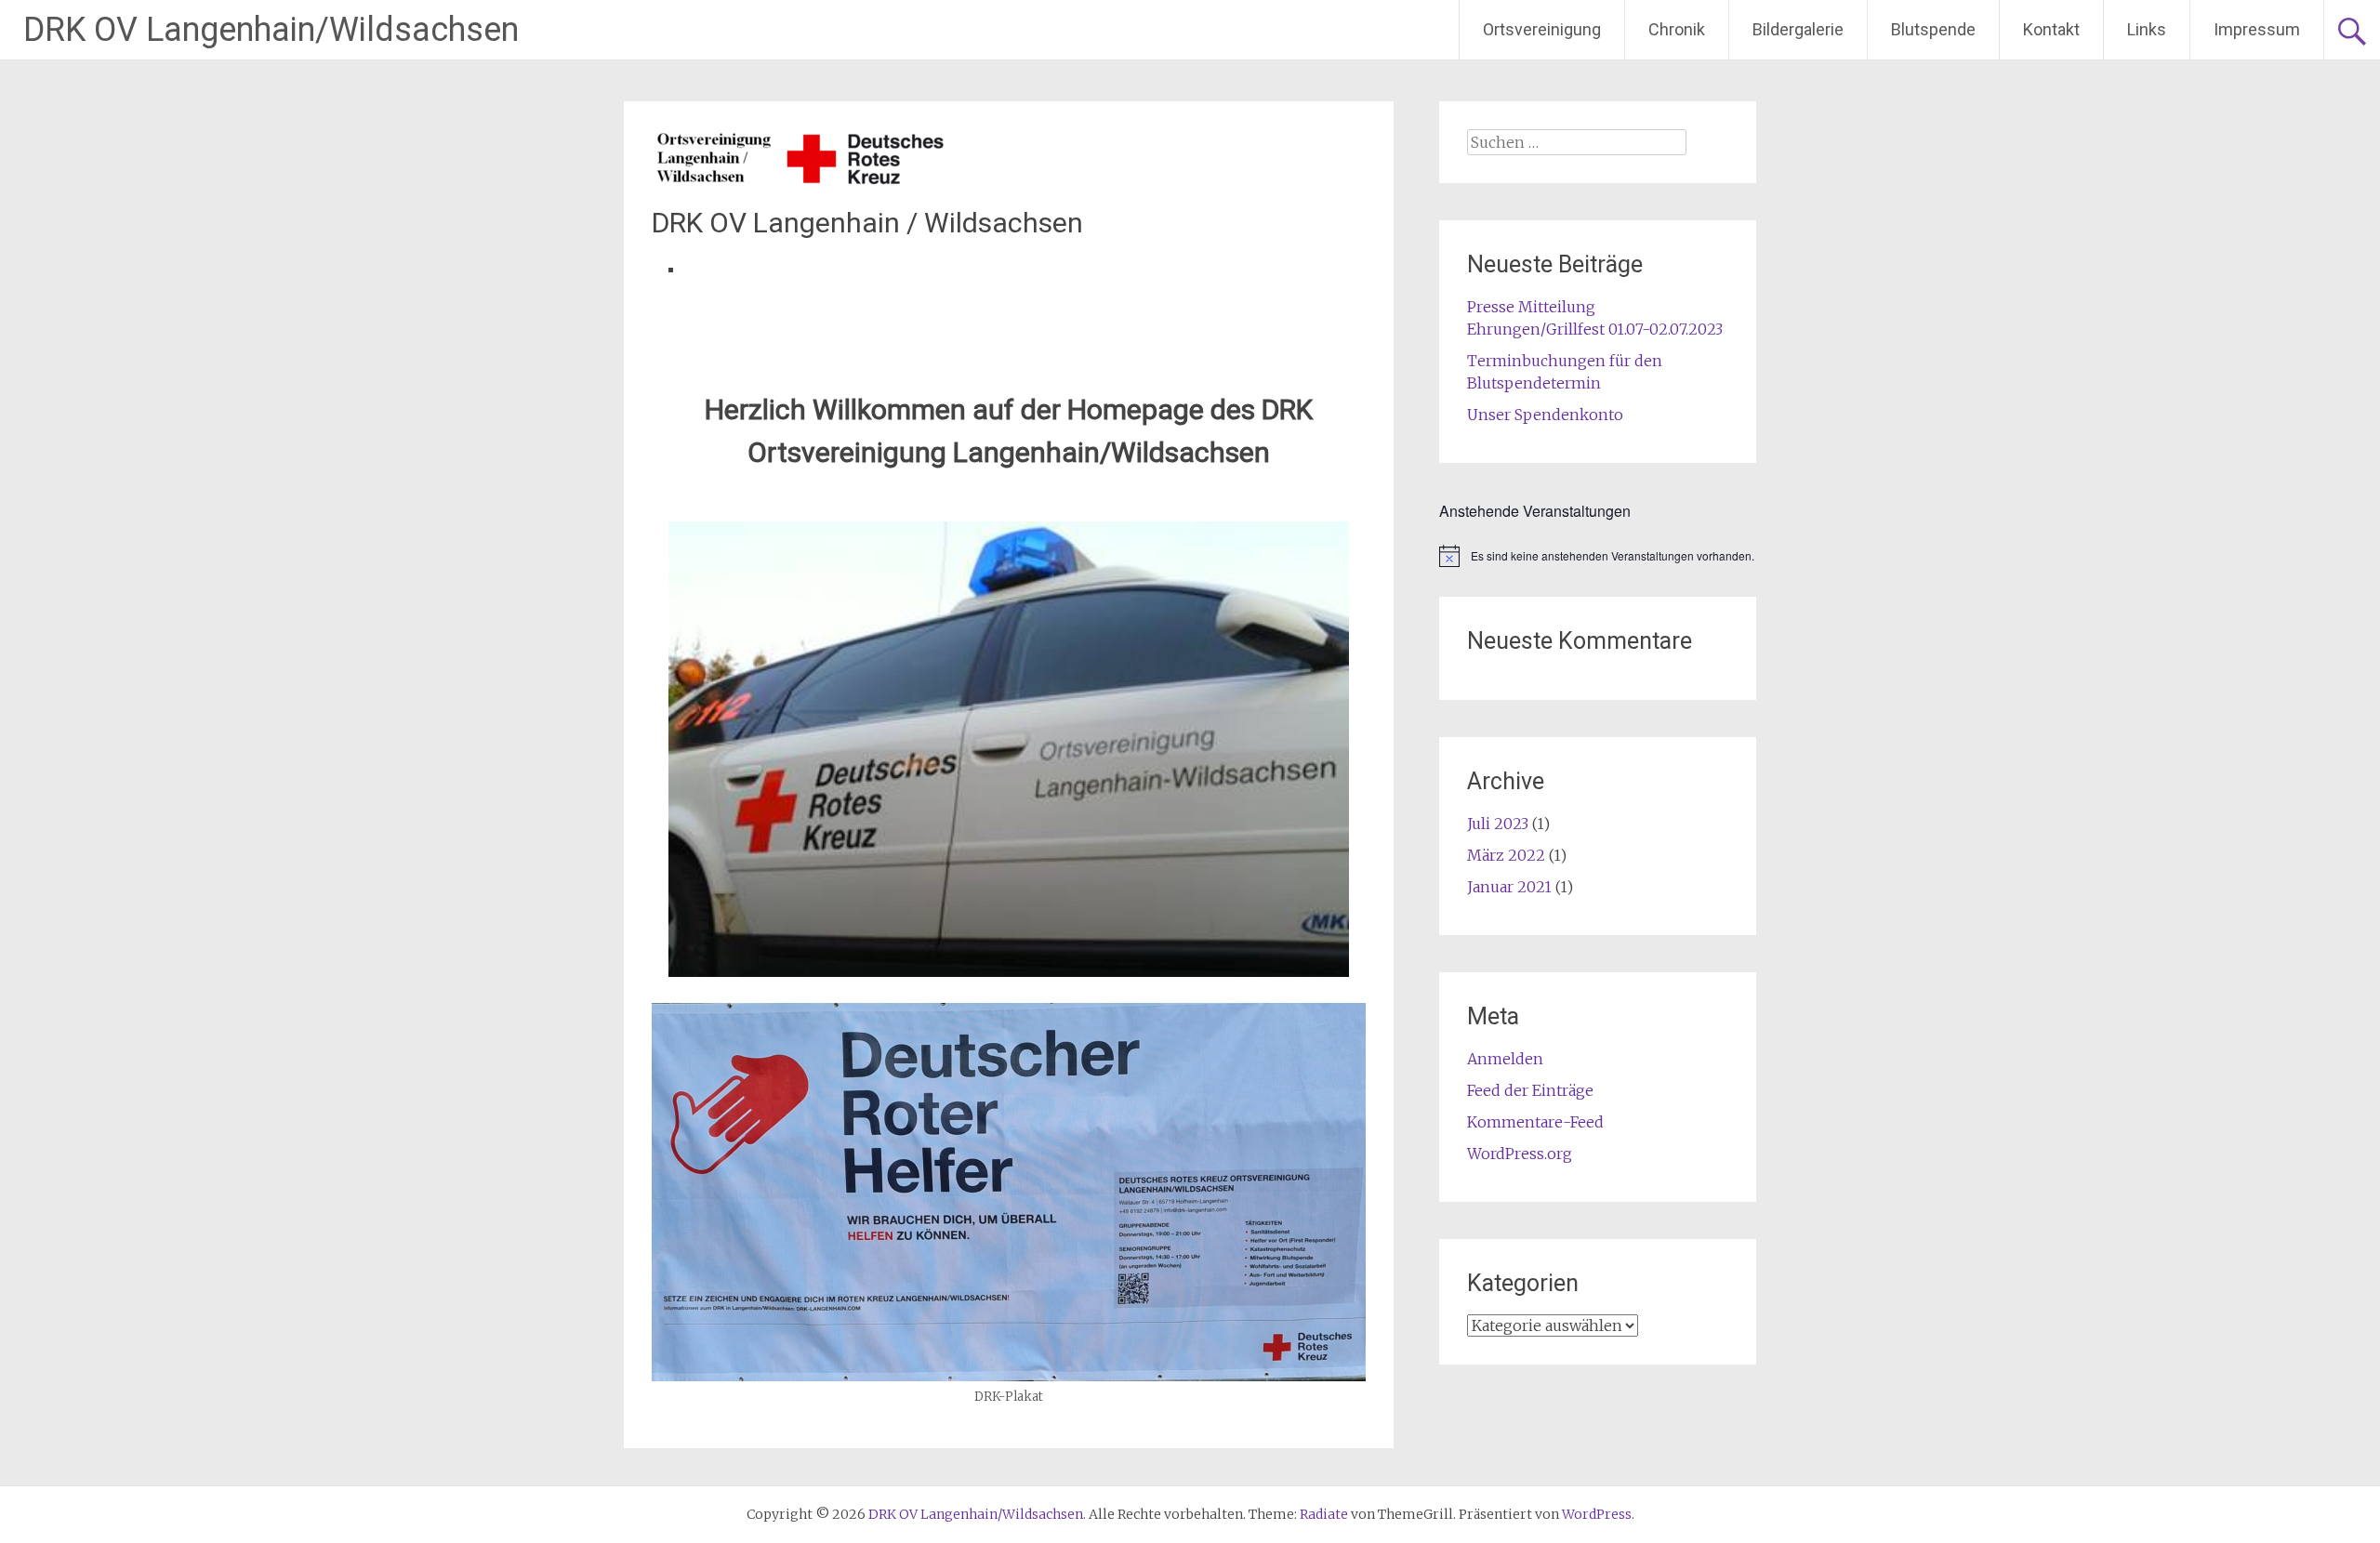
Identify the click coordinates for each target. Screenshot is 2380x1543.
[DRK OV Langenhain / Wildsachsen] (801, 181)
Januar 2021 (1509, 887)
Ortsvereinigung (1542, 29)
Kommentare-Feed (1535, 1122)
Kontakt (2051, 29)
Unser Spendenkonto (1545, 415)
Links (2147, 29)
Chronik (1677, 29)
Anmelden (1505, 1059)
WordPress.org (1520, 1154)
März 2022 (1506, 855)
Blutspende (1933, 29)
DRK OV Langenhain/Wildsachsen (271, 30)
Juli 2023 (1498, 824)
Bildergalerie (1798, 29)
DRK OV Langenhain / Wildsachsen (867, 223)
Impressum (2257, 29)
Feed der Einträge (1530, 1090)
